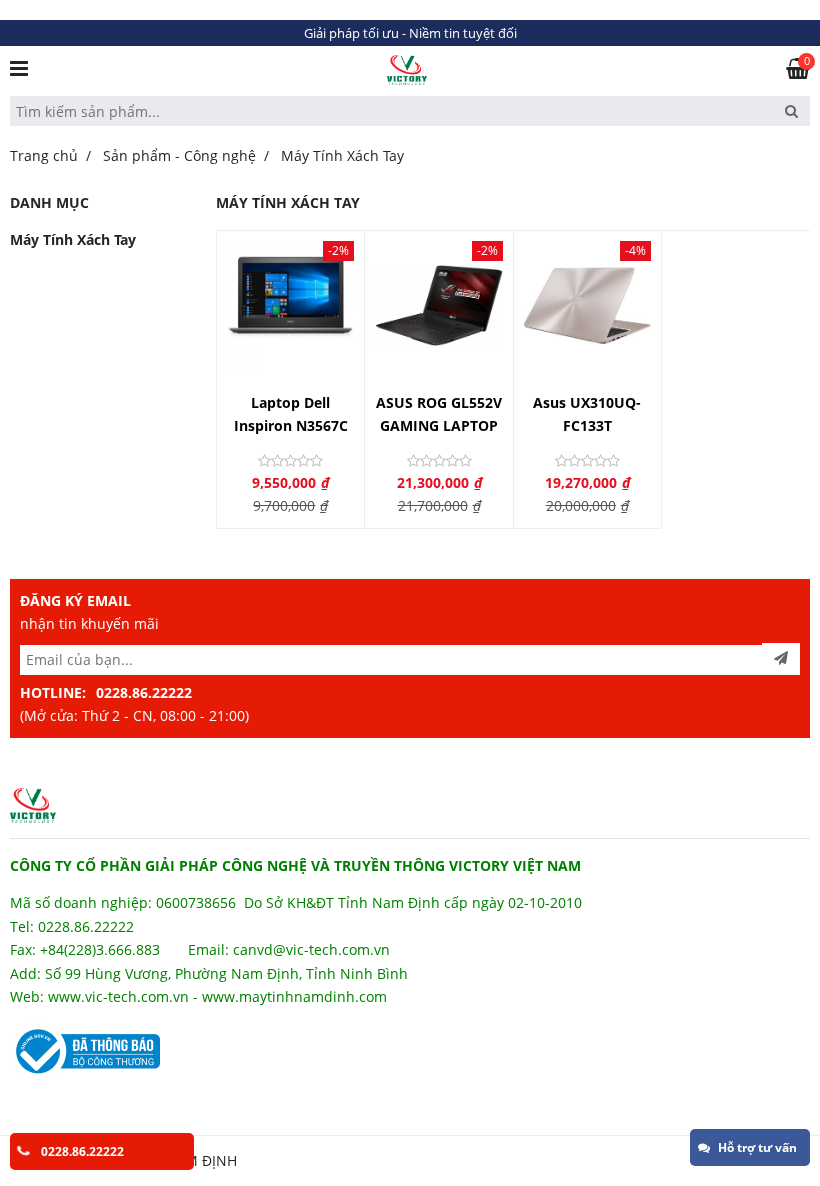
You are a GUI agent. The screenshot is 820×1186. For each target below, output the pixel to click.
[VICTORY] (406, 68)
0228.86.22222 (144, 692)
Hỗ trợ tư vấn (757, 1147)
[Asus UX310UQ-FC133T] (587, 306)
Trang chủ (44, 155)
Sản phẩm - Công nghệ (179, 155)
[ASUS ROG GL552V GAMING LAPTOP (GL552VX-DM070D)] (438, 306)
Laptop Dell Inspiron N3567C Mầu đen (291, 426)
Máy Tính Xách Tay (342, 155)
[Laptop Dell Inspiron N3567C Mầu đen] (290, 306)
